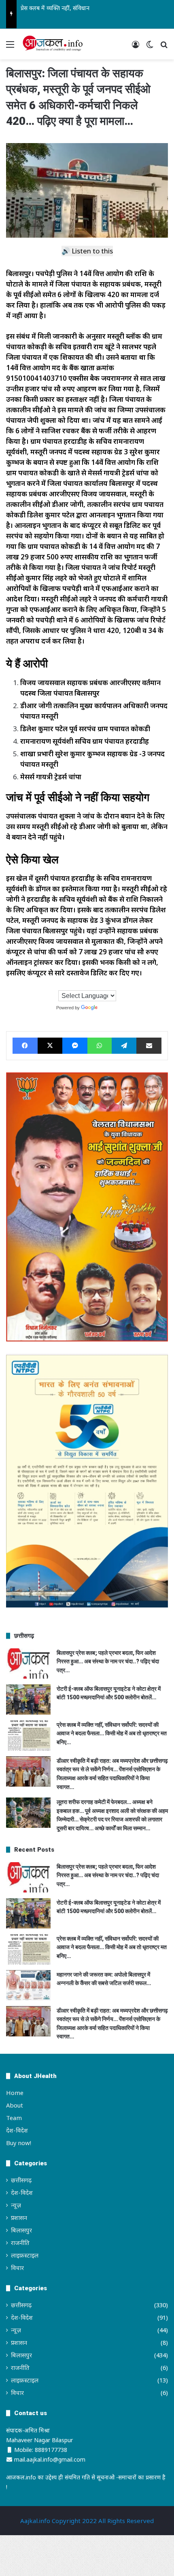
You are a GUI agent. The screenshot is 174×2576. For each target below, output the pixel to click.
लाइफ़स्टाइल (25, 2255)
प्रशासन (19, 2217)
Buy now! (19, 2143)
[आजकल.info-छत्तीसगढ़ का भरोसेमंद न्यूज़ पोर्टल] (53, 44)
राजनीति (20, 2243)
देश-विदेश (17, 2130)
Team (14, 2118)
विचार (17, 2268)
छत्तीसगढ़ (21, 2180)
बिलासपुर (21, 2230)
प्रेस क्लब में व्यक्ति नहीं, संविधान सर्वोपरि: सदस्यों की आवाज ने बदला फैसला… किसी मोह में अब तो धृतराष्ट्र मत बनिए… (112, 1733)
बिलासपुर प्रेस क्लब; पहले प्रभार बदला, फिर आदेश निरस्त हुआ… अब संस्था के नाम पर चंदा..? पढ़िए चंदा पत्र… (108, 1661)
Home (15, 2093)
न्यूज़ (16, 2205)
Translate (108, 1008)
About (15, 2105)
